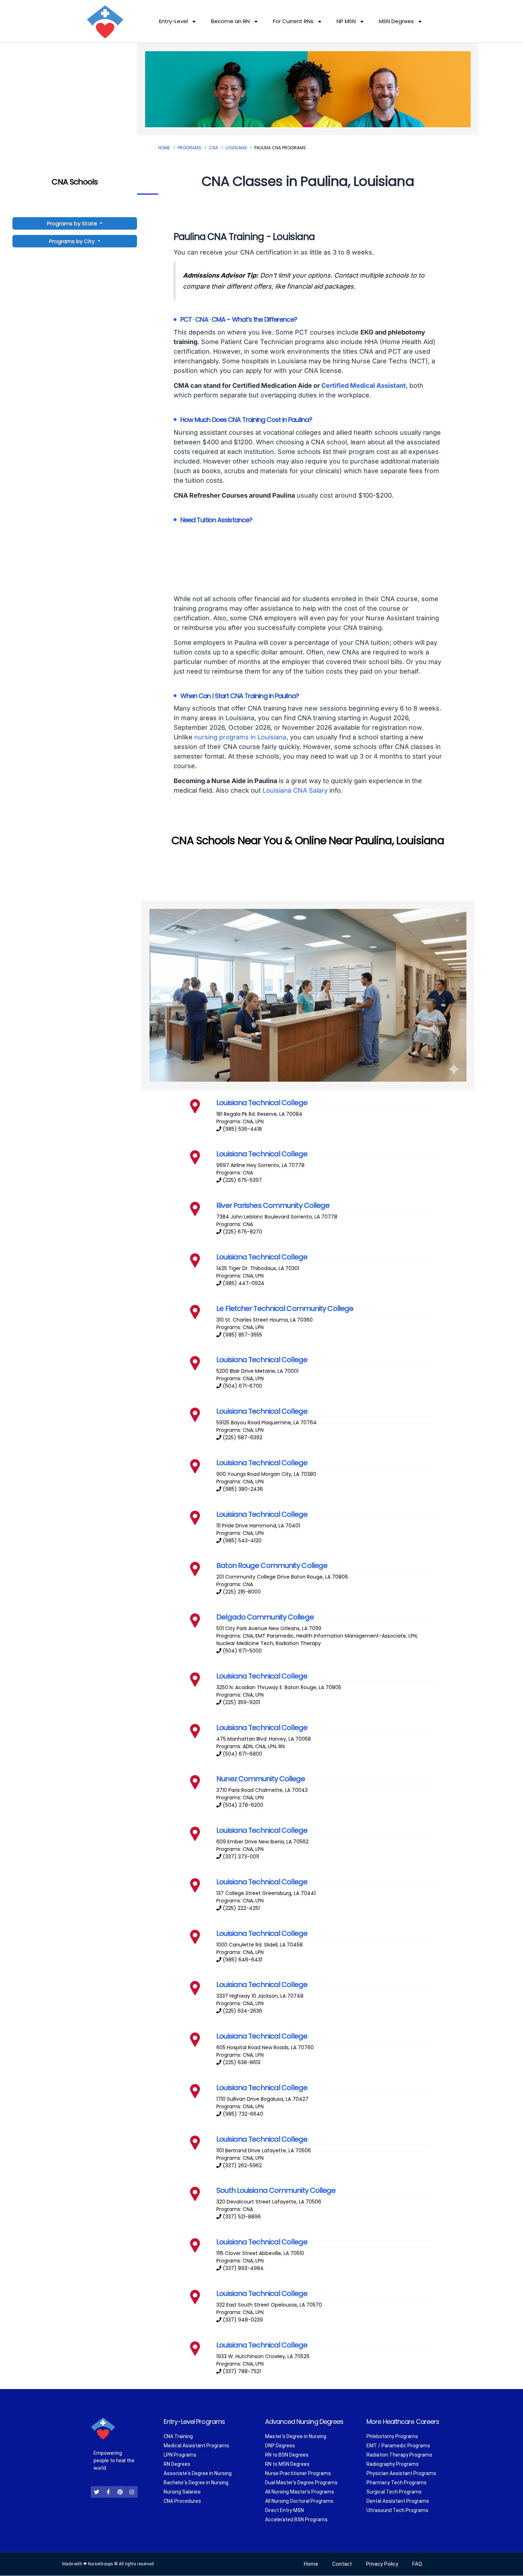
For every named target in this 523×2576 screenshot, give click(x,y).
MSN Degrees (396, 21)
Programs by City (72, 241)
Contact (342, 2564)
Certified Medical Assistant (364, 385)
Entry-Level (173, 21)
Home (164, 148)
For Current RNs (293, 21)
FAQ (417, 2564)
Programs (189, 148)
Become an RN (230, 21)
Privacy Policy (382, 2564)
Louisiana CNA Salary (295, 790)
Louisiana (236, 148)
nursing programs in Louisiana (240, 737)
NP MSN (346, 21)
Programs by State (73, 223)
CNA (213, 148)
